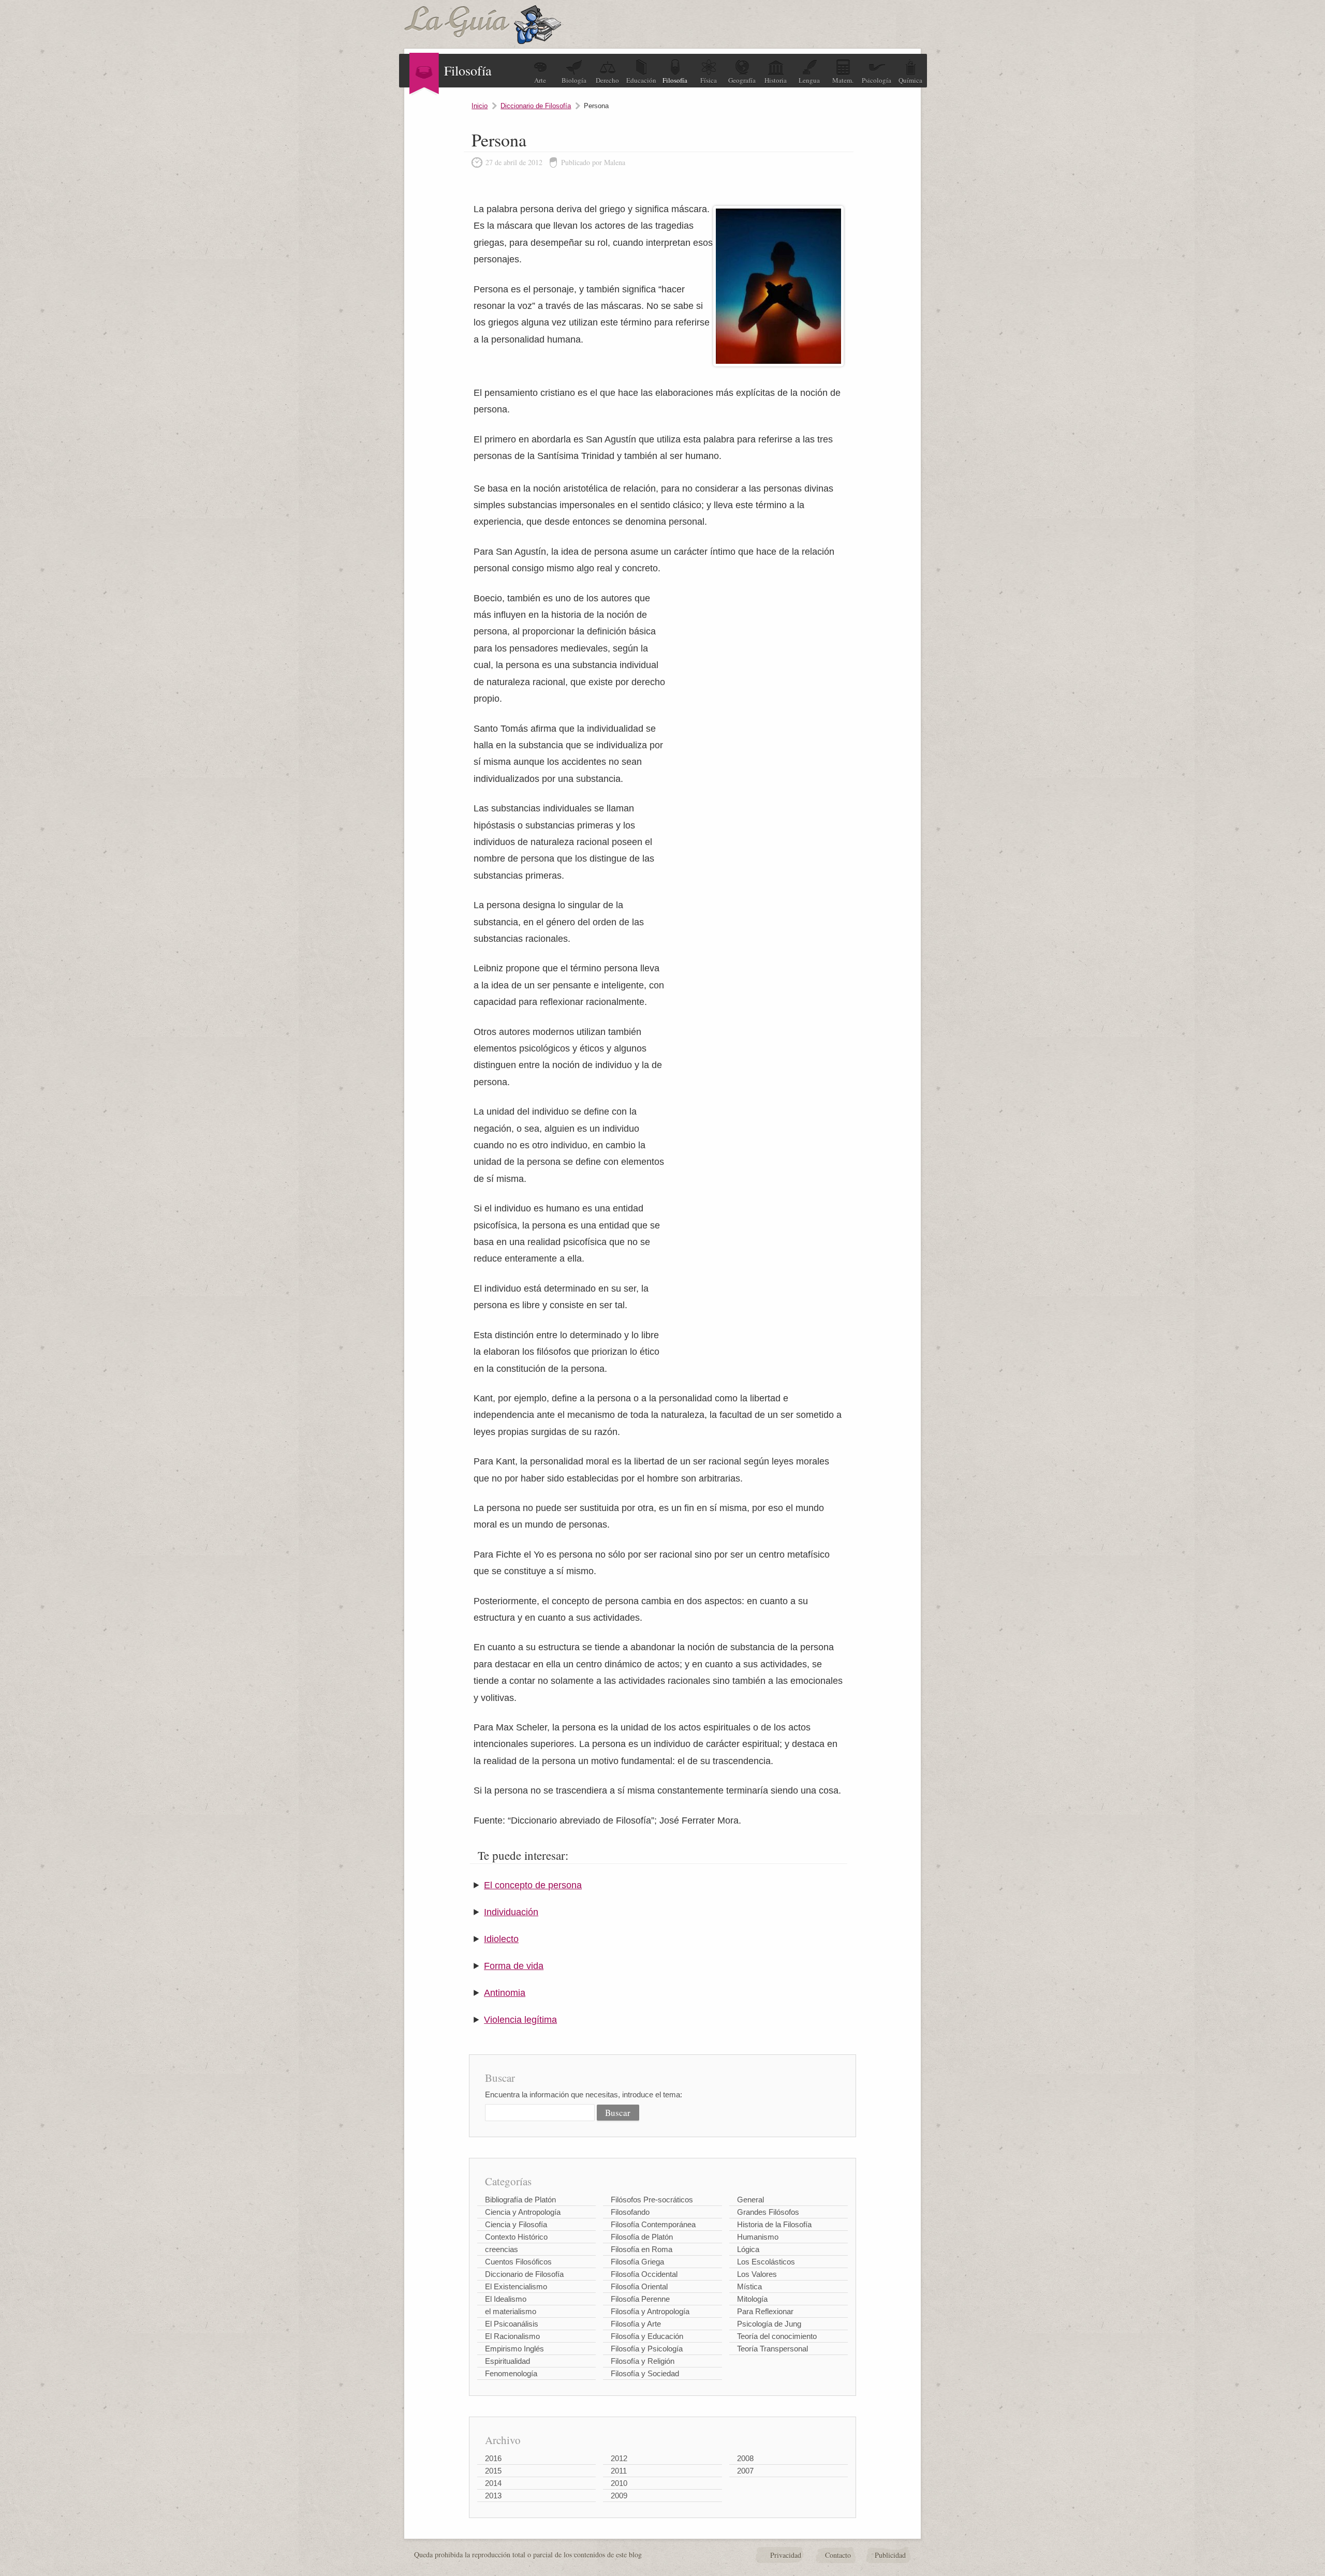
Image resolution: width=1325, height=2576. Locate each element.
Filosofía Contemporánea (653, 2224)
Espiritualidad (507, 2361)
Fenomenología (511, 2373)
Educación (641, 80)
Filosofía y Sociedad (645, 2373)
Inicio (480, 106)
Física (709, 80)
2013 (493, 2496)
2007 (745, 2471)
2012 (619, 2458)
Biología (574, 80)
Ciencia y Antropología (523, 2212)
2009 (619, 2496)
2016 (493, 2458)
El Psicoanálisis (512, 2324)
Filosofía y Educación (647, 2336)
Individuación (511, 1912)
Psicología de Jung (769, 2324)
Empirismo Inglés (514, 2349)
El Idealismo (506, 2299)
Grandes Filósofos (768, 2212)
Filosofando (630, 2212)
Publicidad (890, 2555)
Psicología (877, 80)
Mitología (752, 2299)
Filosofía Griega (637, 2262)
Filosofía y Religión (643, 2361)
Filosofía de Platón (642, 2237)
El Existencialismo (516, 2286)
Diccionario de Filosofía (536, 106)
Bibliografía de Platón (520, 2200)
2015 (493, 2471)
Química (910, 80)
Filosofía (675, 80)
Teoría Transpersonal (772, 2349)
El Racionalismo (512, 2336)
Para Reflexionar (765, 2311)
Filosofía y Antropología (650, 2311)
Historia (776, 80)
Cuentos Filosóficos (518, 2262)
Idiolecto (501, 1939)
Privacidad (786, 2555)
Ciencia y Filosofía (516, 2224)
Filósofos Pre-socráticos (652, 2200)
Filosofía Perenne (640, 2299)
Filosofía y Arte (636, 2324)
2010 (619, 2483)
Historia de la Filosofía (774, 2224)
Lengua (809, 80)
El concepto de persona (533, 1885)
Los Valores (757, 2274)
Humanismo (758, 2237)
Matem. (843, 80)
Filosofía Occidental (644, 2274)
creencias (502, 2249)
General (750, 2200)
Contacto (838, 2555)
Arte (540, 80)
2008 (745, 2458)
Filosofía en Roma (642, 2249)
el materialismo (511, 2311)
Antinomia (505, 1993)
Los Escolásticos (766, 2262)
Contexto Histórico (516, 2237)
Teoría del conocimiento (777, 2336)
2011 (619, 2471)
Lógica (748, 2249)
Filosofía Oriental (639, 2286)
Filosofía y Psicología (647, 2349)
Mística (749, 2286)
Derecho (607, 80)
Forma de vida (514, 1966)
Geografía (742, 80)
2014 (493, 2483)
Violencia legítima (520, 2020)
